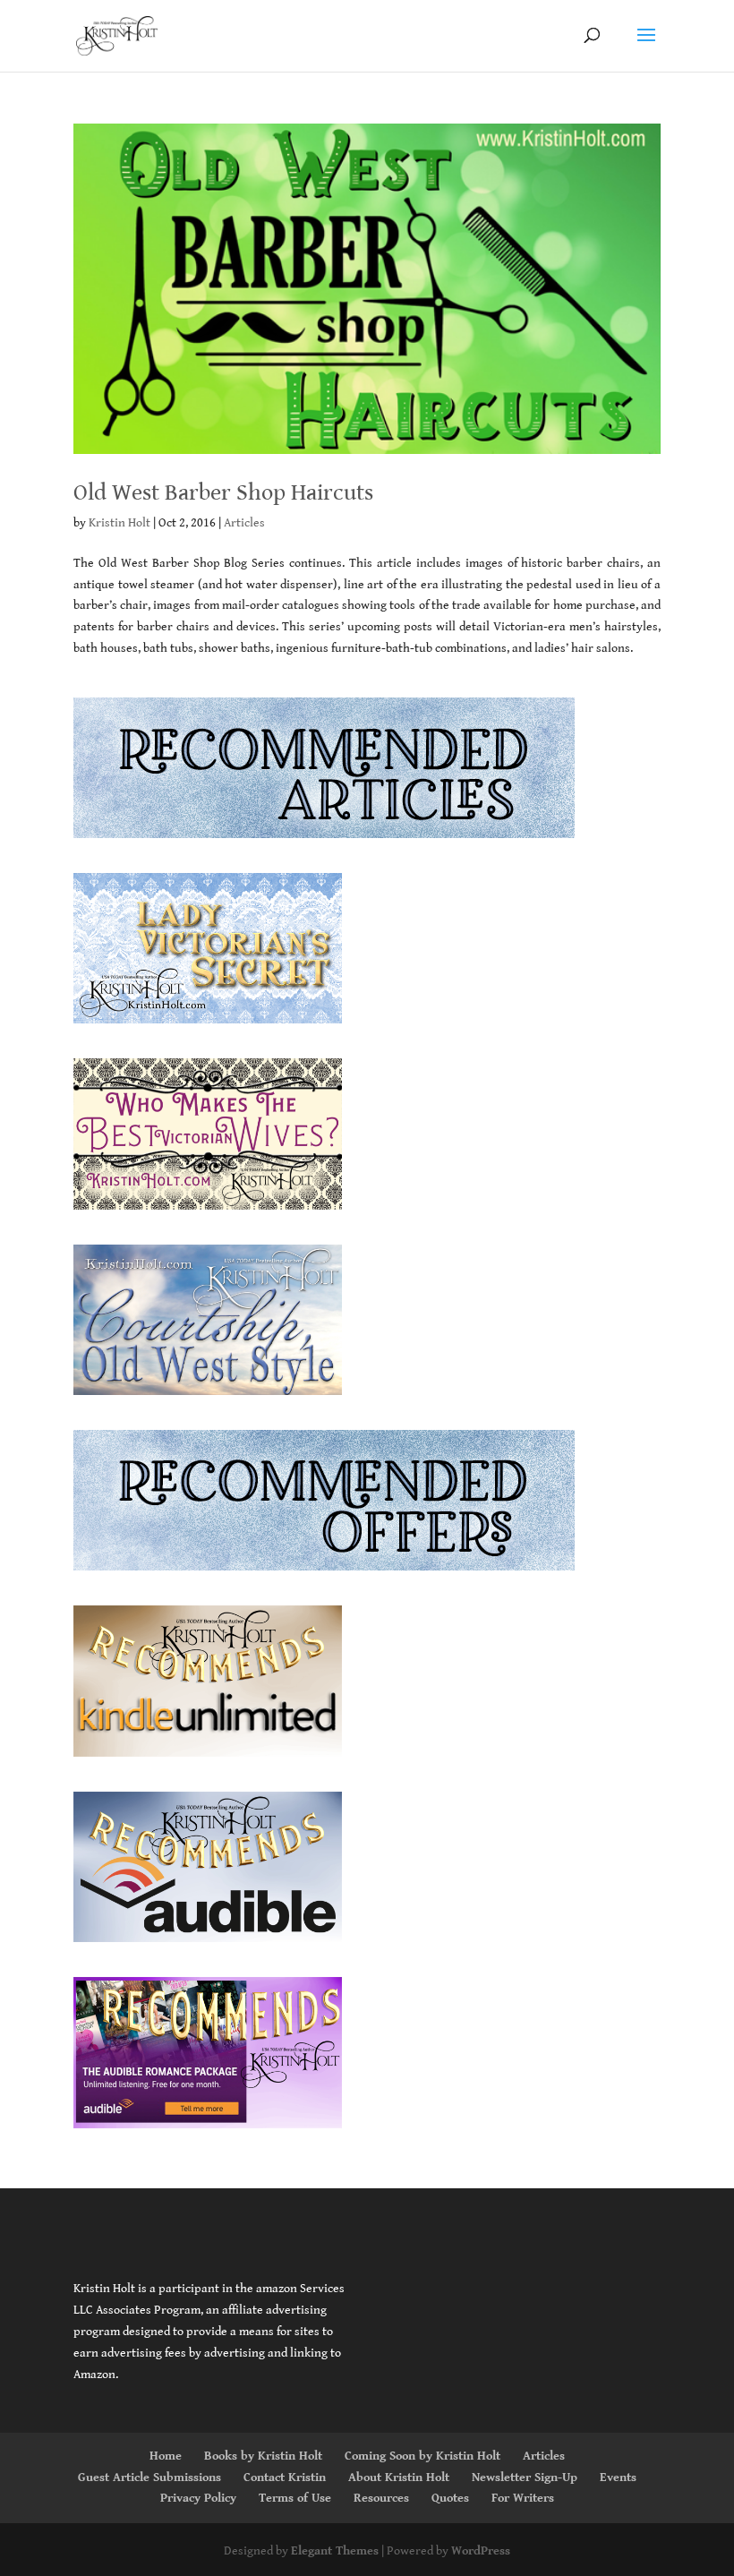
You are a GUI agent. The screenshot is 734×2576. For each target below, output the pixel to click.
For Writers (523, 2498)
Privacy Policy (198, 2498)
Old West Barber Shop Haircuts (223, 492)
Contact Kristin (285, 2478)
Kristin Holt (119, 523)
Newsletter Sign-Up (525, 2478)
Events (618, 2478)
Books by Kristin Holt (263, 2456)
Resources (381, 2498)
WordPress (481, 2551)
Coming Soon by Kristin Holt (422, 2456)
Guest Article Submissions (149, 2478)
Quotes (450, 2498)
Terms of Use (295, 2498)
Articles (244, 523)
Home (166, 2456)
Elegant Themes (335, 2551)
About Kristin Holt (399, 2478)
